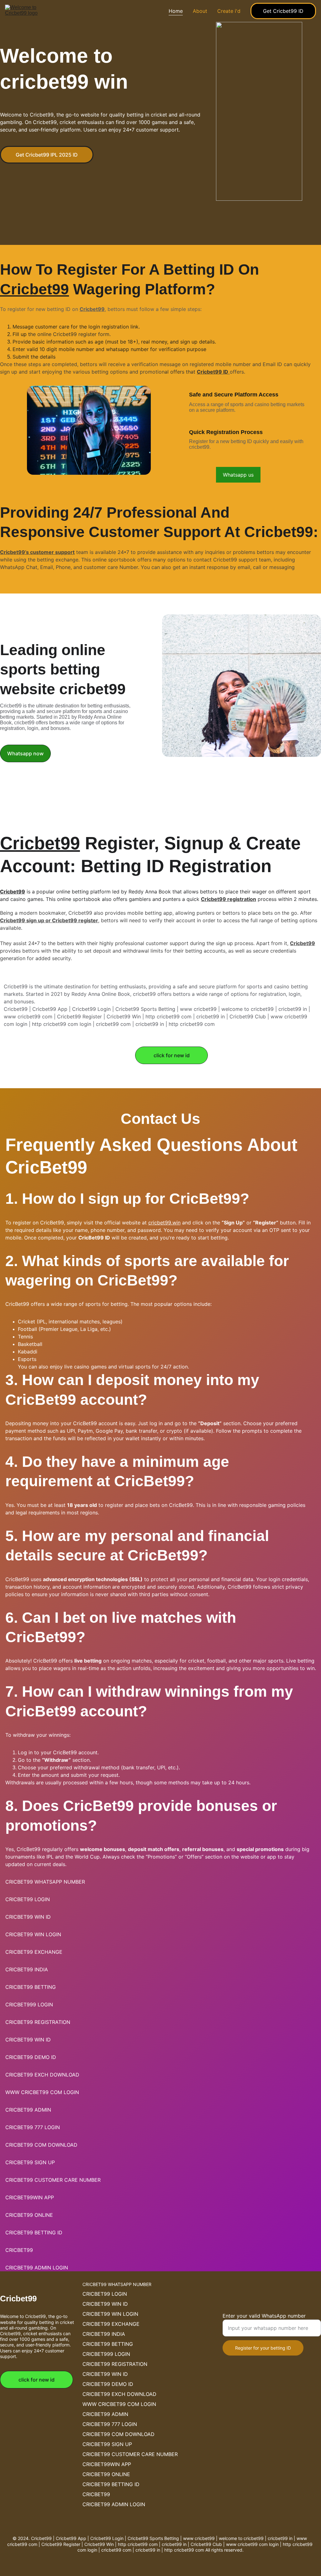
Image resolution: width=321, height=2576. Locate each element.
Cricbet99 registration (229, 899)
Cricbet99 (34, 289)
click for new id (172, 1055)
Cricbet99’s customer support (37, 552)
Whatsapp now (25, 753)
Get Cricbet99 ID (283, 11)
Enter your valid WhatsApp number (264, 2316)
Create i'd (229, 11)
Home (176, 11)
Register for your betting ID (263, 2348)
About (200, 11)
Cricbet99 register (75, 334)
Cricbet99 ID (213, 372)
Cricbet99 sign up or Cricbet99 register (49, 920)
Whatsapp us (238, 475)
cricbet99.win (164, 1223)
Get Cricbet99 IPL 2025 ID (47, 155)
